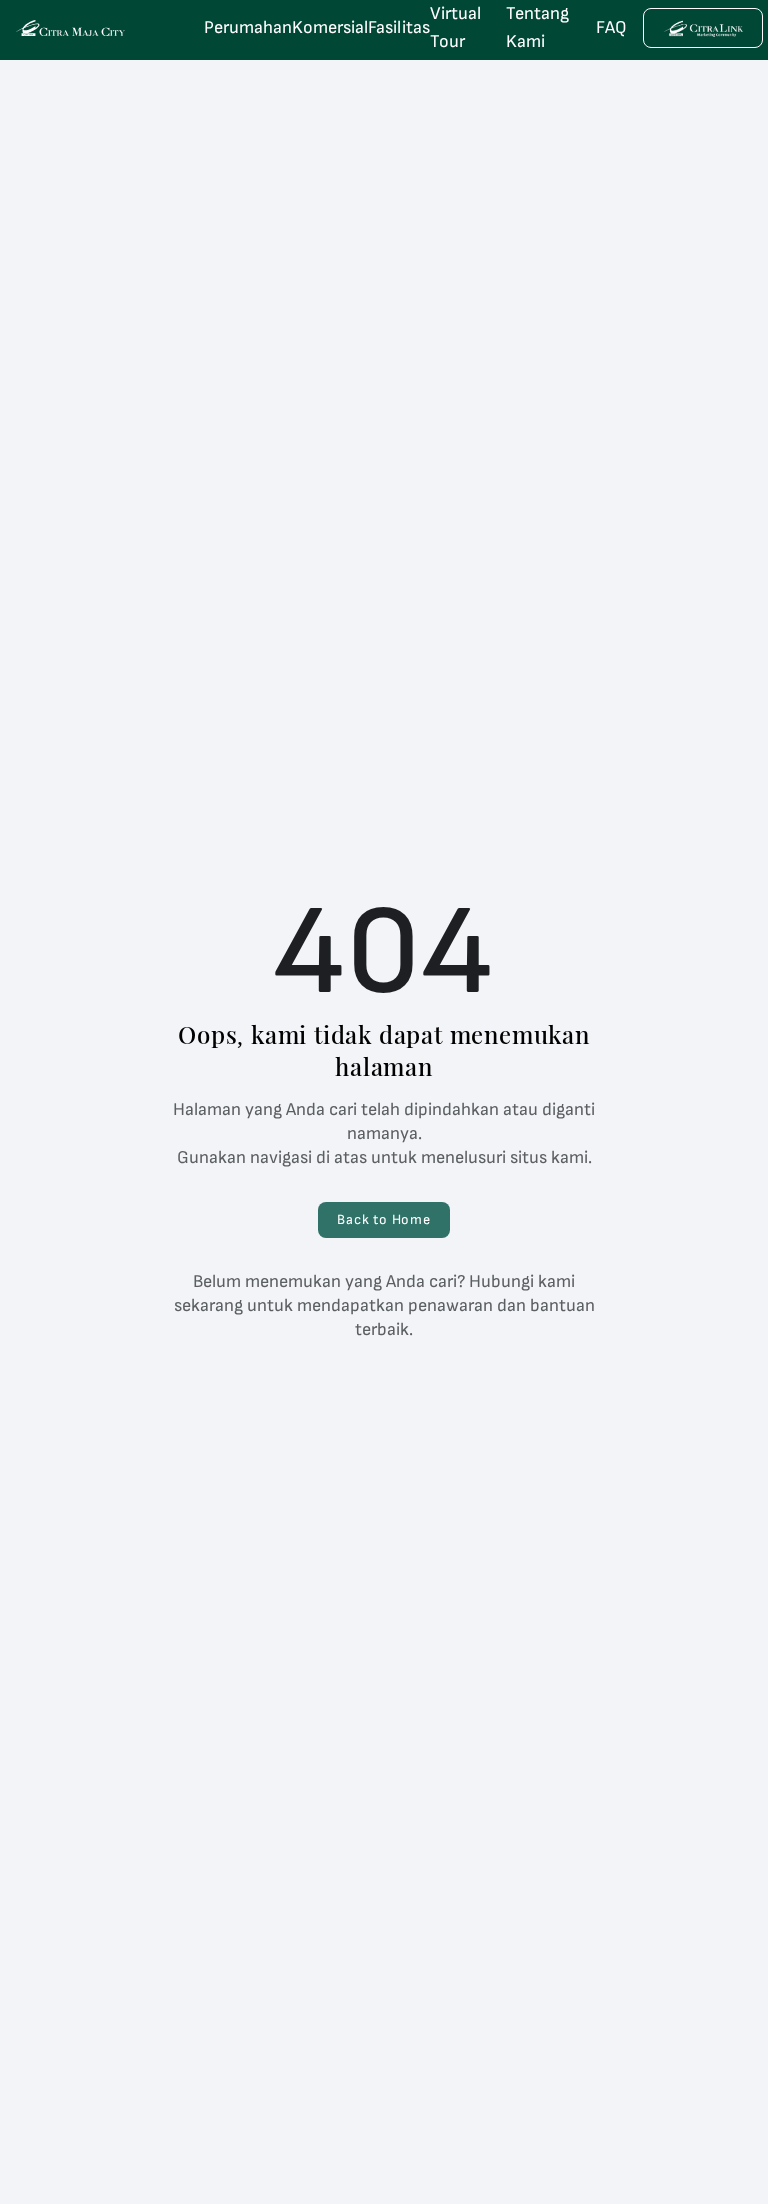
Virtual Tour (455, 27)
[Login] (703, 28)
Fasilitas (399, 27)
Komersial (330, 27)
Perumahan (248, 27)
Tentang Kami (537, 27)
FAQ (611, 27)
